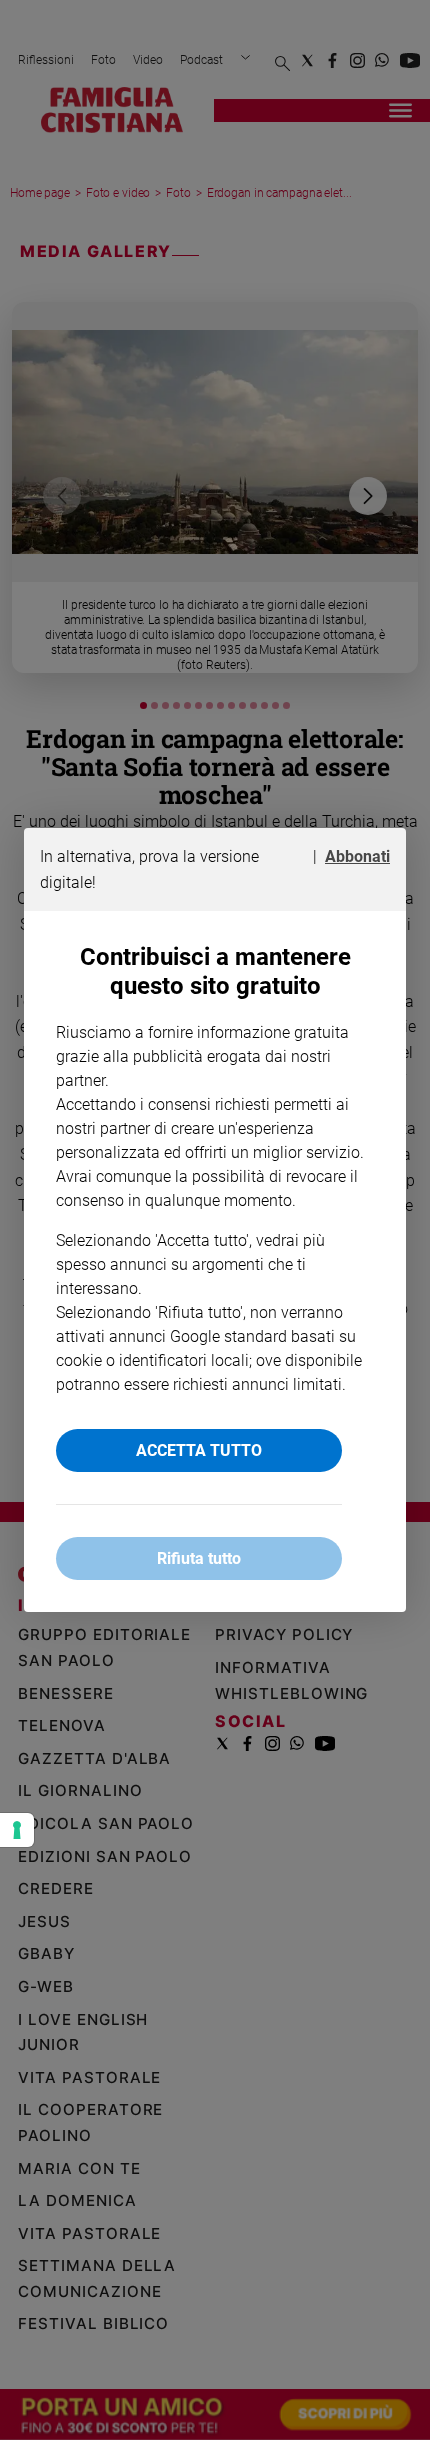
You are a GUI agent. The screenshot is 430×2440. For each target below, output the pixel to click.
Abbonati (357, 856)
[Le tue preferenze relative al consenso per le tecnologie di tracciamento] (17, 1830)
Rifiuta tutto (199, 1558)
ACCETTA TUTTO (199, 1450)
